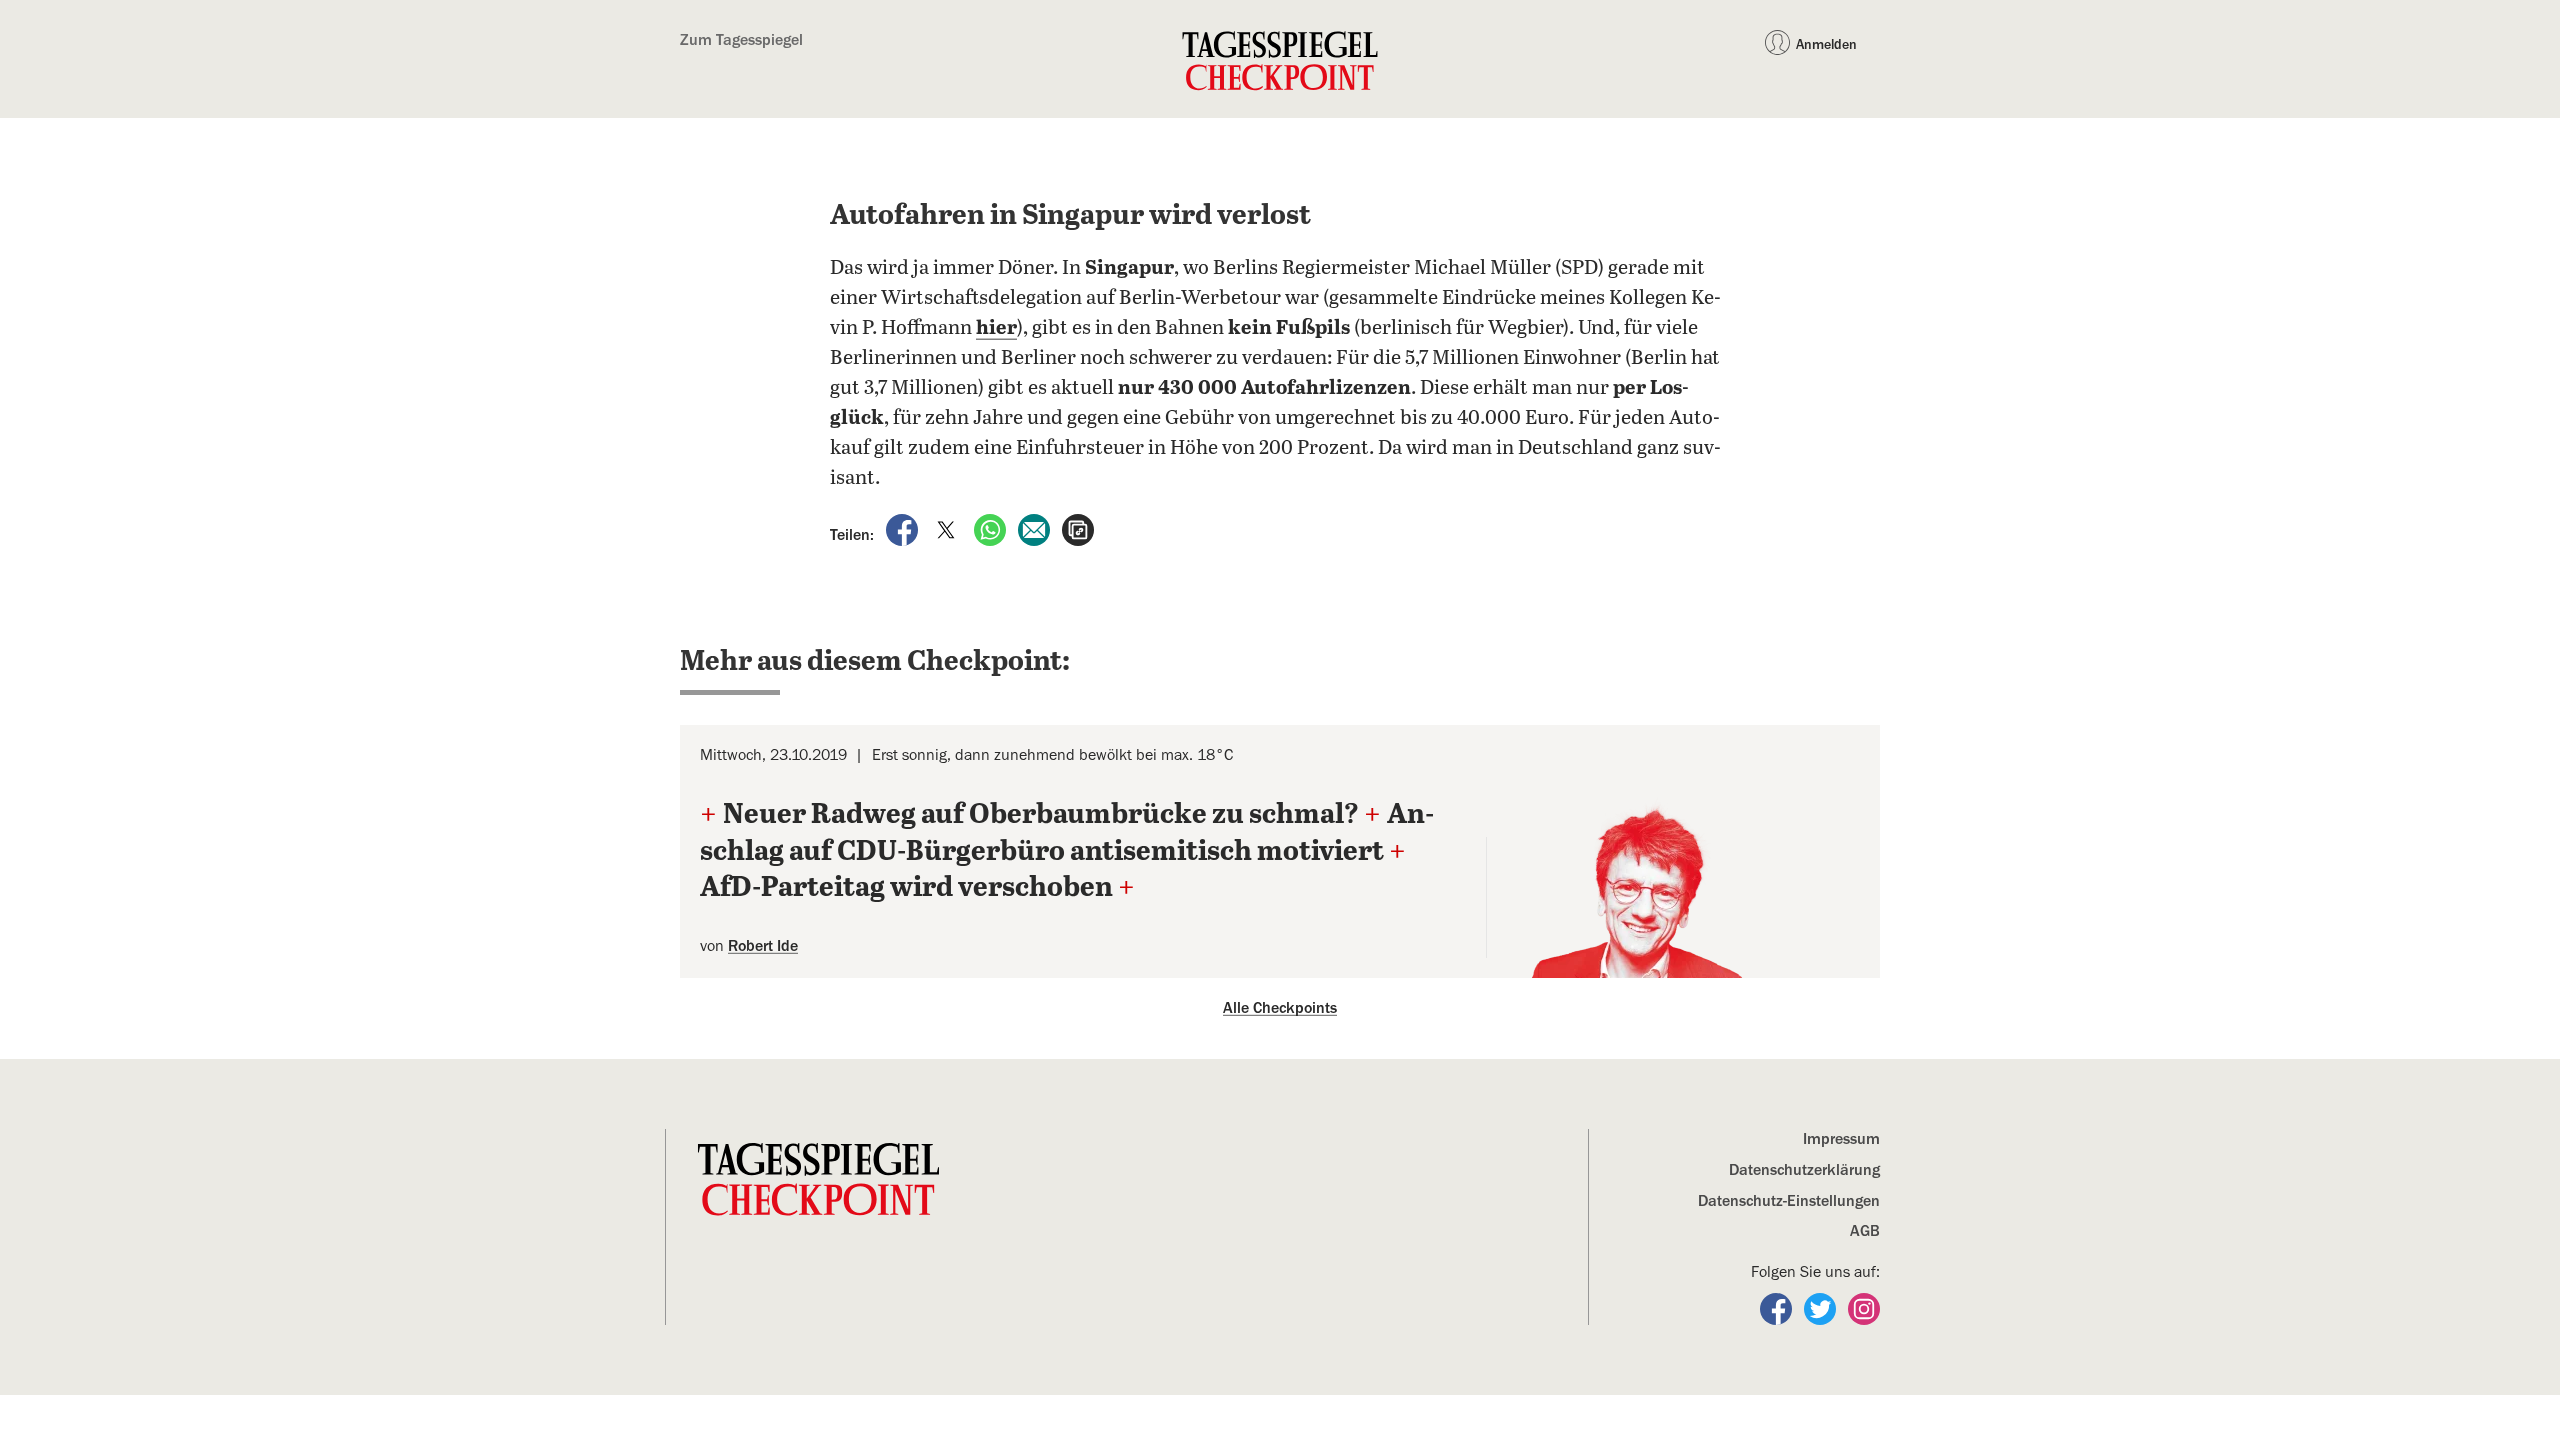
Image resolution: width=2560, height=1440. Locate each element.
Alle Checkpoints (1280, 1008)
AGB (1865, 1231)
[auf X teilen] (948, 529)
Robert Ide (763, 946)
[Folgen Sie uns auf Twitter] (1822, 1308)
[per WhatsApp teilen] (992, 529)
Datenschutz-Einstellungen (1789, 1201)
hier (996, 328)
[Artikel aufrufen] (1078, 529)
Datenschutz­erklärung (1804, 1170)
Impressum (1841, 1139)
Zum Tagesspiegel (741, 40)
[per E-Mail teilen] (1036, 529)
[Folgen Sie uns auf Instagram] (1864, 1308)
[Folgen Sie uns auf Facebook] (1778, 1308)
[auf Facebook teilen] (904, 529)
